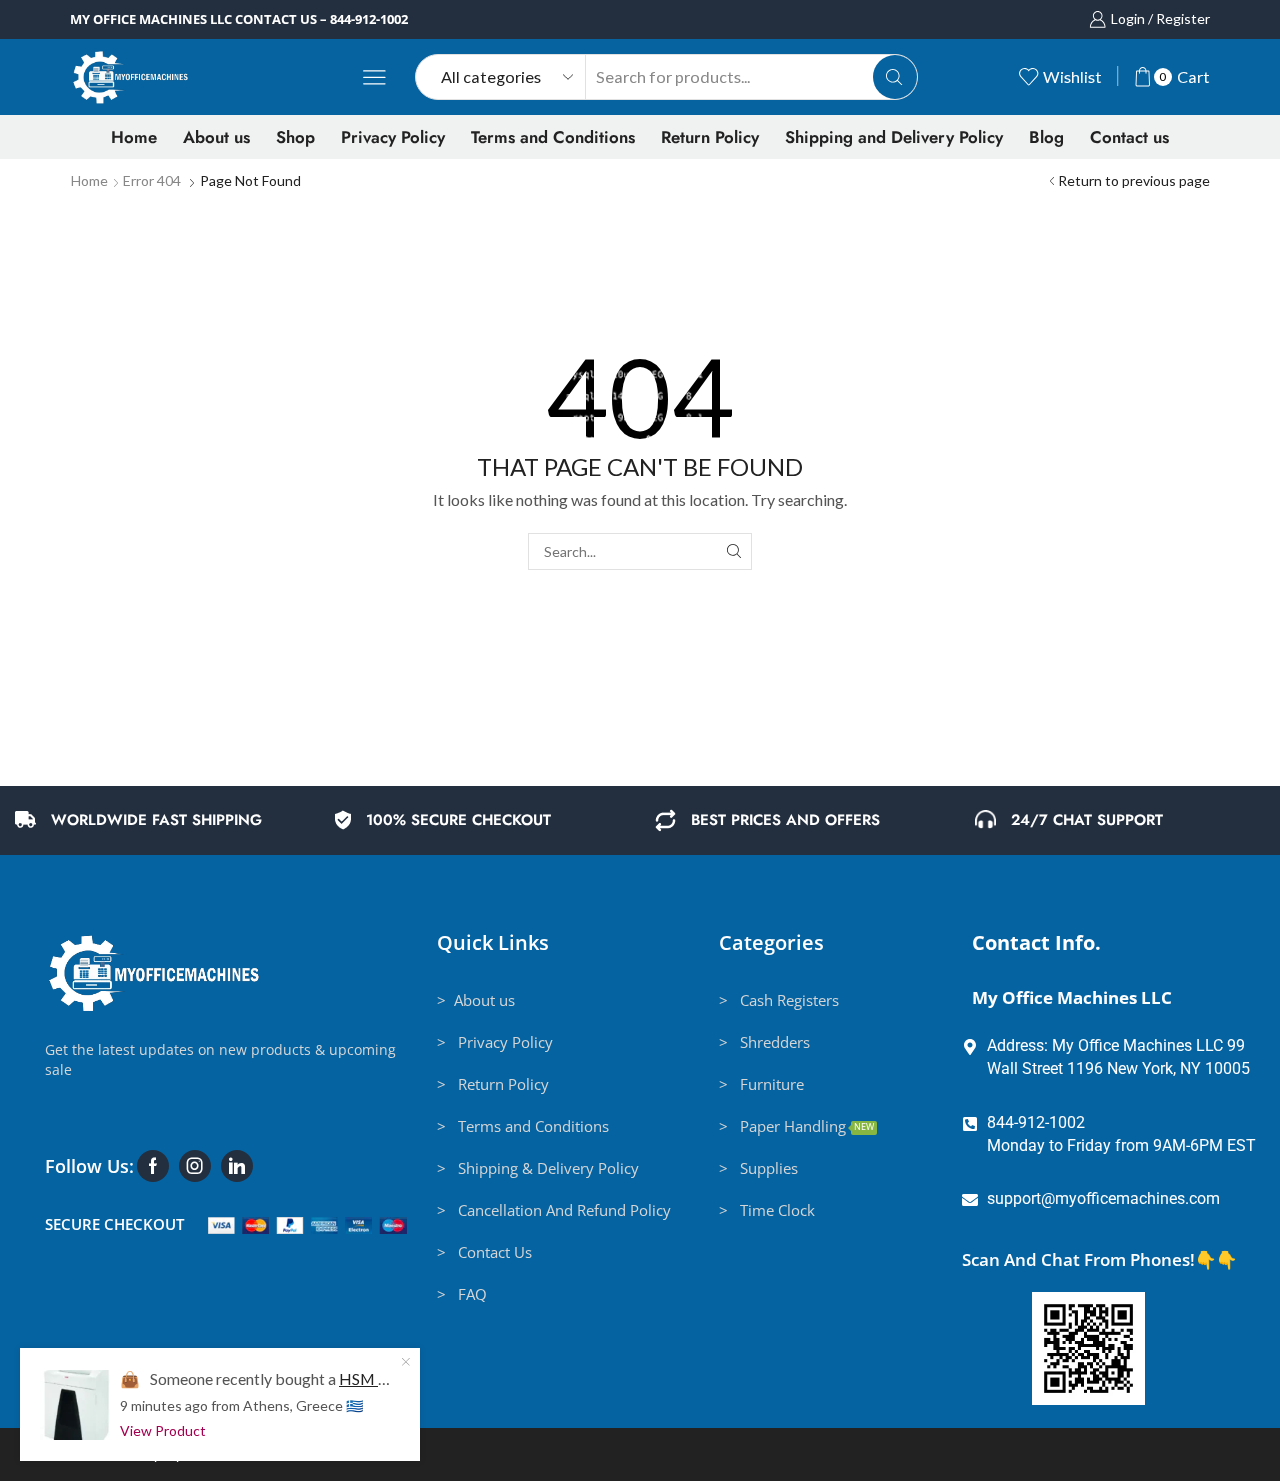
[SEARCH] (733, 551)
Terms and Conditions (553, 137)
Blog (1046, 137)
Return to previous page (1134, 180)
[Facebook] (153, 1166)
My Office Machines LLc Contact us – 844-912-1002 (239, 19)
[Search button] (895, 77)
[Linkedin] (237, 1166)
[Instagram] (195, 1166)
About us (216, 137)
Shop (295, 137)
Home (134, 137)
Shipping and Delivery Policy (894, 137)
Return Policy (710, 137)
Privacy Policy (393, 137)
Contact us (1129, 137)
